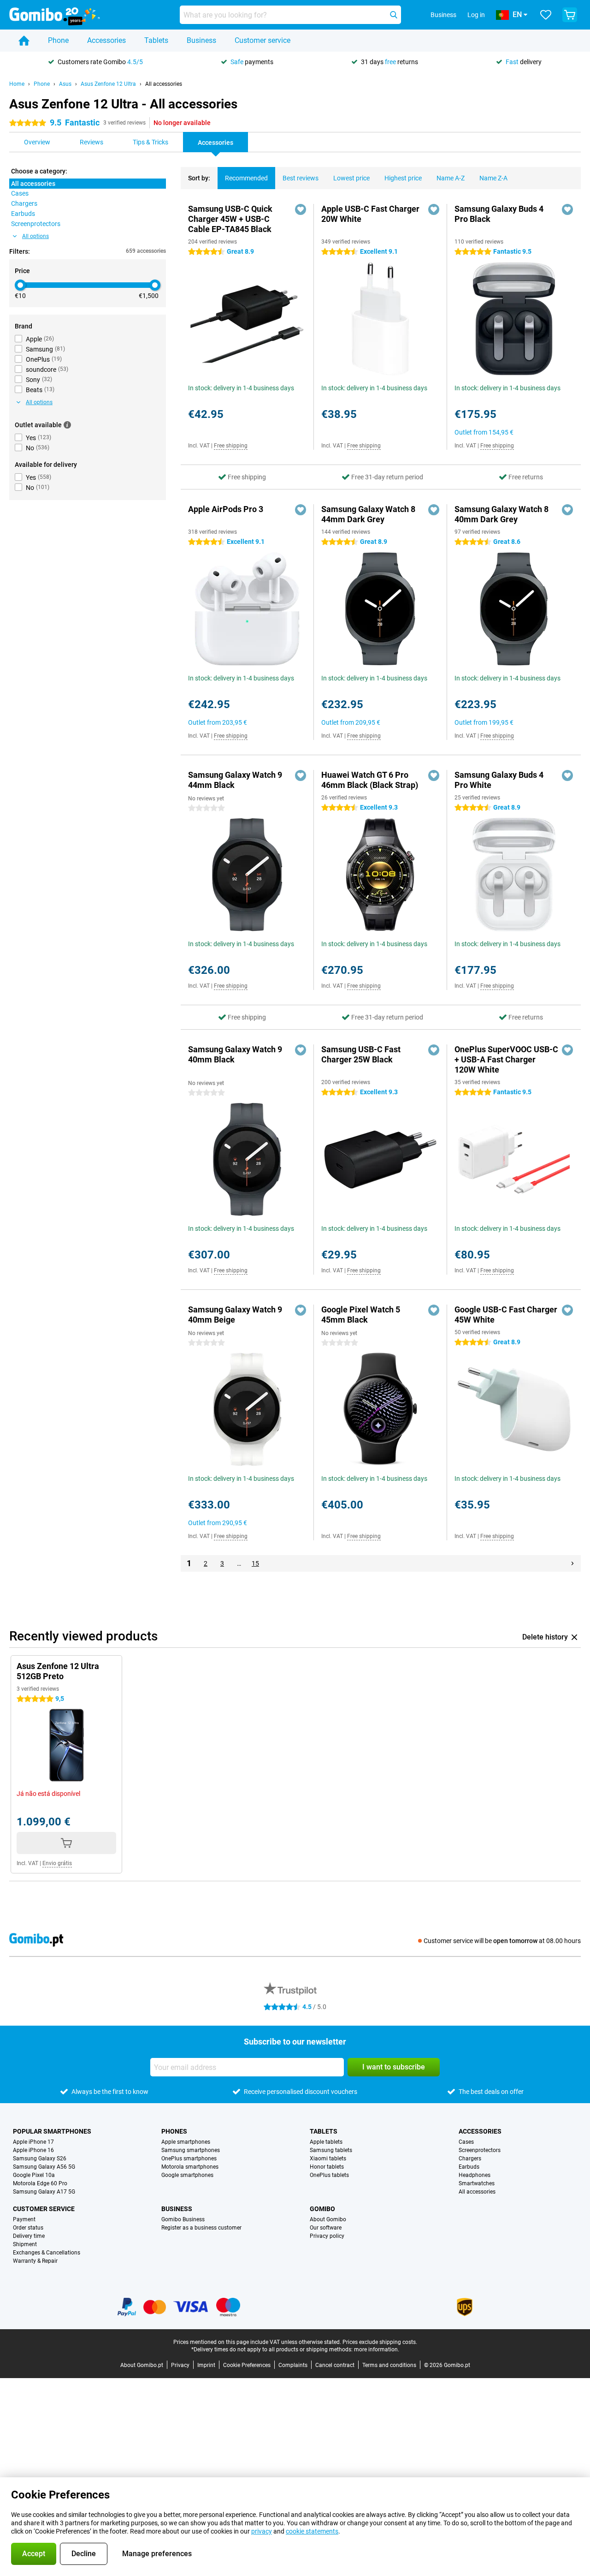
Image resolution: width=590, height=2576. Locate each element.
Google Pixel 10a (34, 2175)
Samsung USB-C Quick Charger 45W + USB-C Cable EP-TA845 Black (230, 219)
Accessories (106, 40)
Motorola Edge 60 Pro (40, 2183)
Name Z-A (493, 178)
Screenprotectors (480, 2150)
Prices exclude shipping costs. (380, 2342)
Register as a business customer (201, 2228)
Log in (476, 15)
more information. (377, 2349)
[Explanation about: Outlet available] (67, 425)
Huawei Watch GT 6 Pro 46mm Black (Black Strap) (370, 780)
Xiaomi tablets (328, 2159)
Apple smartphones (186, 2142)
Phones (174, 2131)
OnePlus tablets (329, 2175)
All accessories (164, 84)
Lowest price (351, 178)
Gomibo (322, 2209)
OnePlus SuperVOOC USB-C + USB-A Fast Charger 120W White (506, 1059)
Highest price (403, 178)
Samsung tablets (331, 2150)
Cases (466, 2142)
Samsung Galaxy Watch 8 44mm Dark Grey (368, 514)
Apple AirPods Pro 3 (226, 509)
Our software (326, 2228)
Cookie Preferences (247, 2365)
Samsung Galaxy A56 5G (44, 2167)
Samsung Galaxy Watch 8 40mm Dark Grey (501, 514)
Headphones (475, 2175)
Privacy (180, 2365)
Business (201, 40)
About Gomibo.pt (142, 2365)
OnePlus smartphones (189, 2159)
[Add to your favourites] (301, 209)
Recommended (246, 178)
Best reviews (301, 178)
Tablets (156, 40)
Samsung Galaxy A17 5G (44, 2192)
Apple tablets (326, 2142)
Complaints (293, 2365)
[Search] (394, 15)
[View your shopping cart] (570, 15)
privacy (262, 2531)
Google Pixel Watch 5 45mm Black (361, 1315)
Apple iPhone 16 (33, 2150)
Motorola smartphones (190, 2167)
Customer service (263, 40)
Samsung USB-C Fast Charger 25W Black (361, 1054)
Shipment (25, 2244)
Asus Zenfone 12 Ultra (108, 84)
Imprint (206, 2365)
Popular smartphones (52, 2131)
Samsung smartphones (191, 2150)
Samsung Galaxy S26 (40, 2159)
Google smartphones (187, 2175)
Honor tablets (327, 2167)
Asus (65, 84)
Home (17, 84)
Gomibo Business (183, 2219)
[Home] (24, 41)
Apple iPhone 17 (33, 2142)
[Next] (572, 1563)
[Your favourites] (546, 15)
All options (35, 236)
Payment (24, 2219)
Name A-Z (451, 178)
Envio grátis (57, 1863)
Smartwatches (477, 2183)
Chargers (470, 2159)
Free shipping (231, 446)
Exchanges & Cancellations (47, 2253)
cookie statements (312, 2531)
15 (255, 1563)
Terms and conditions (389, 2365)
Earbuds (469, 2167)
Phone (58, 40)
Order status (28, 2228)
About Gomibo (328, 2219)
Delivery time (29, 2236)
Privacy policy (327, 2236)
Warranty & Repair (35, 2261)
